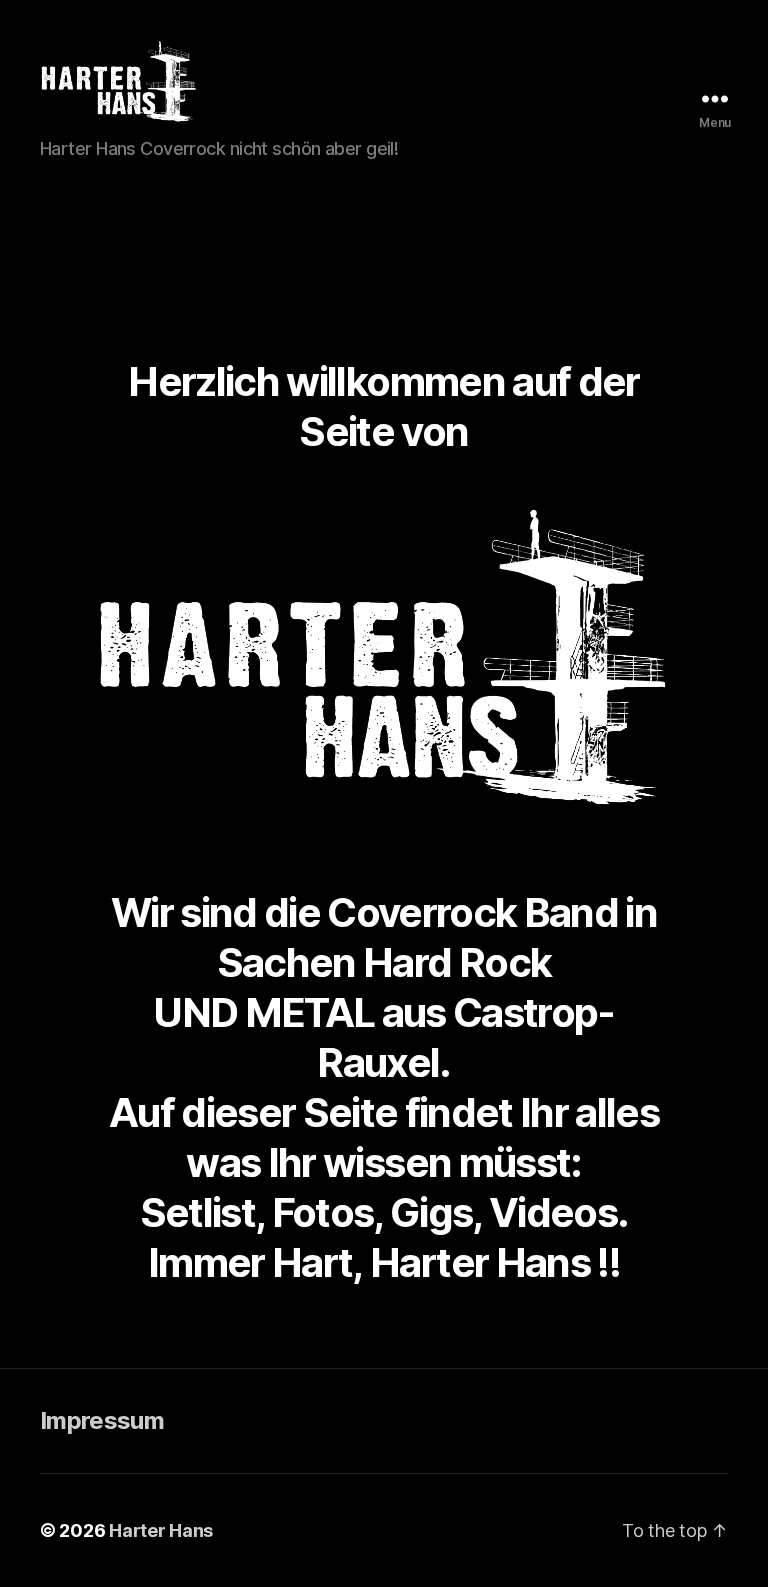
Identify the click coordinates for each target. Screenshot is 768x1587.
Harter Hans (161, 1530)
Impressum (102, 1420)
